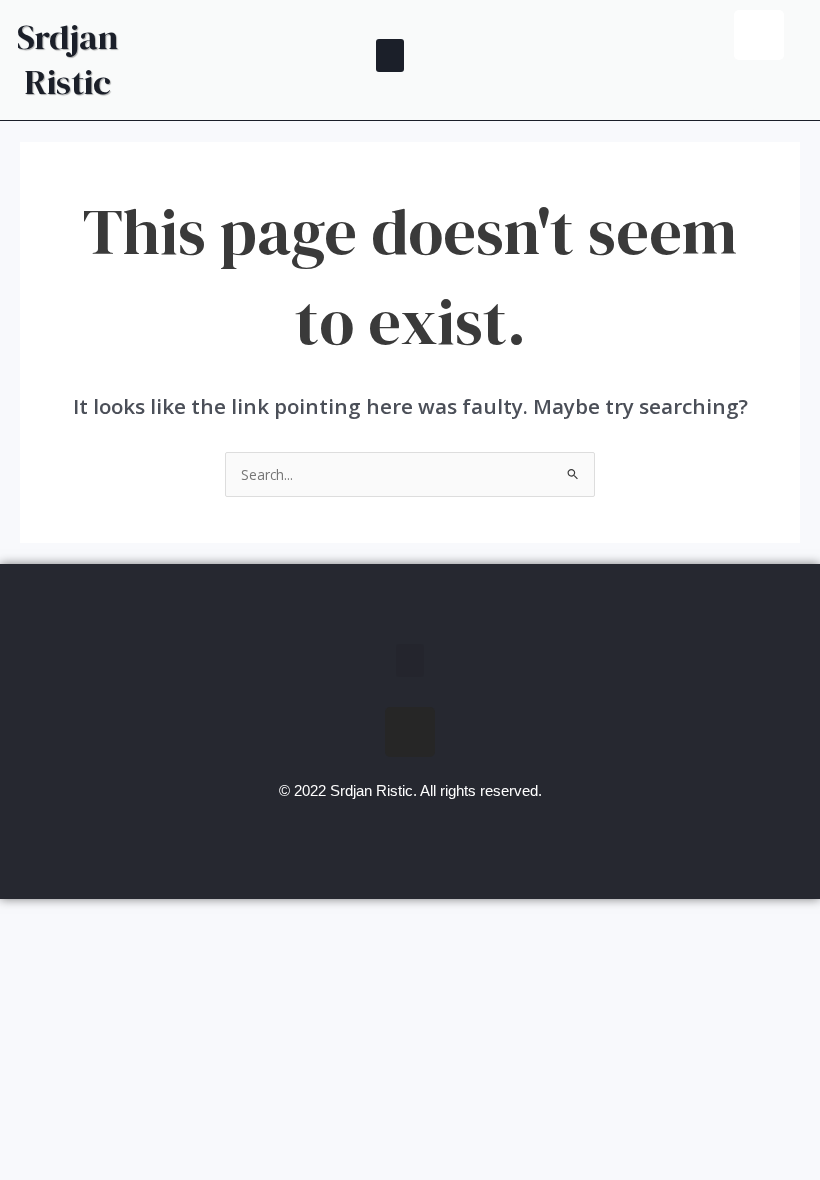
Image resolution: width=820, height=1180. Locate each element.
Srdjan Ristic (67, 60)
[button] (390, 55)
